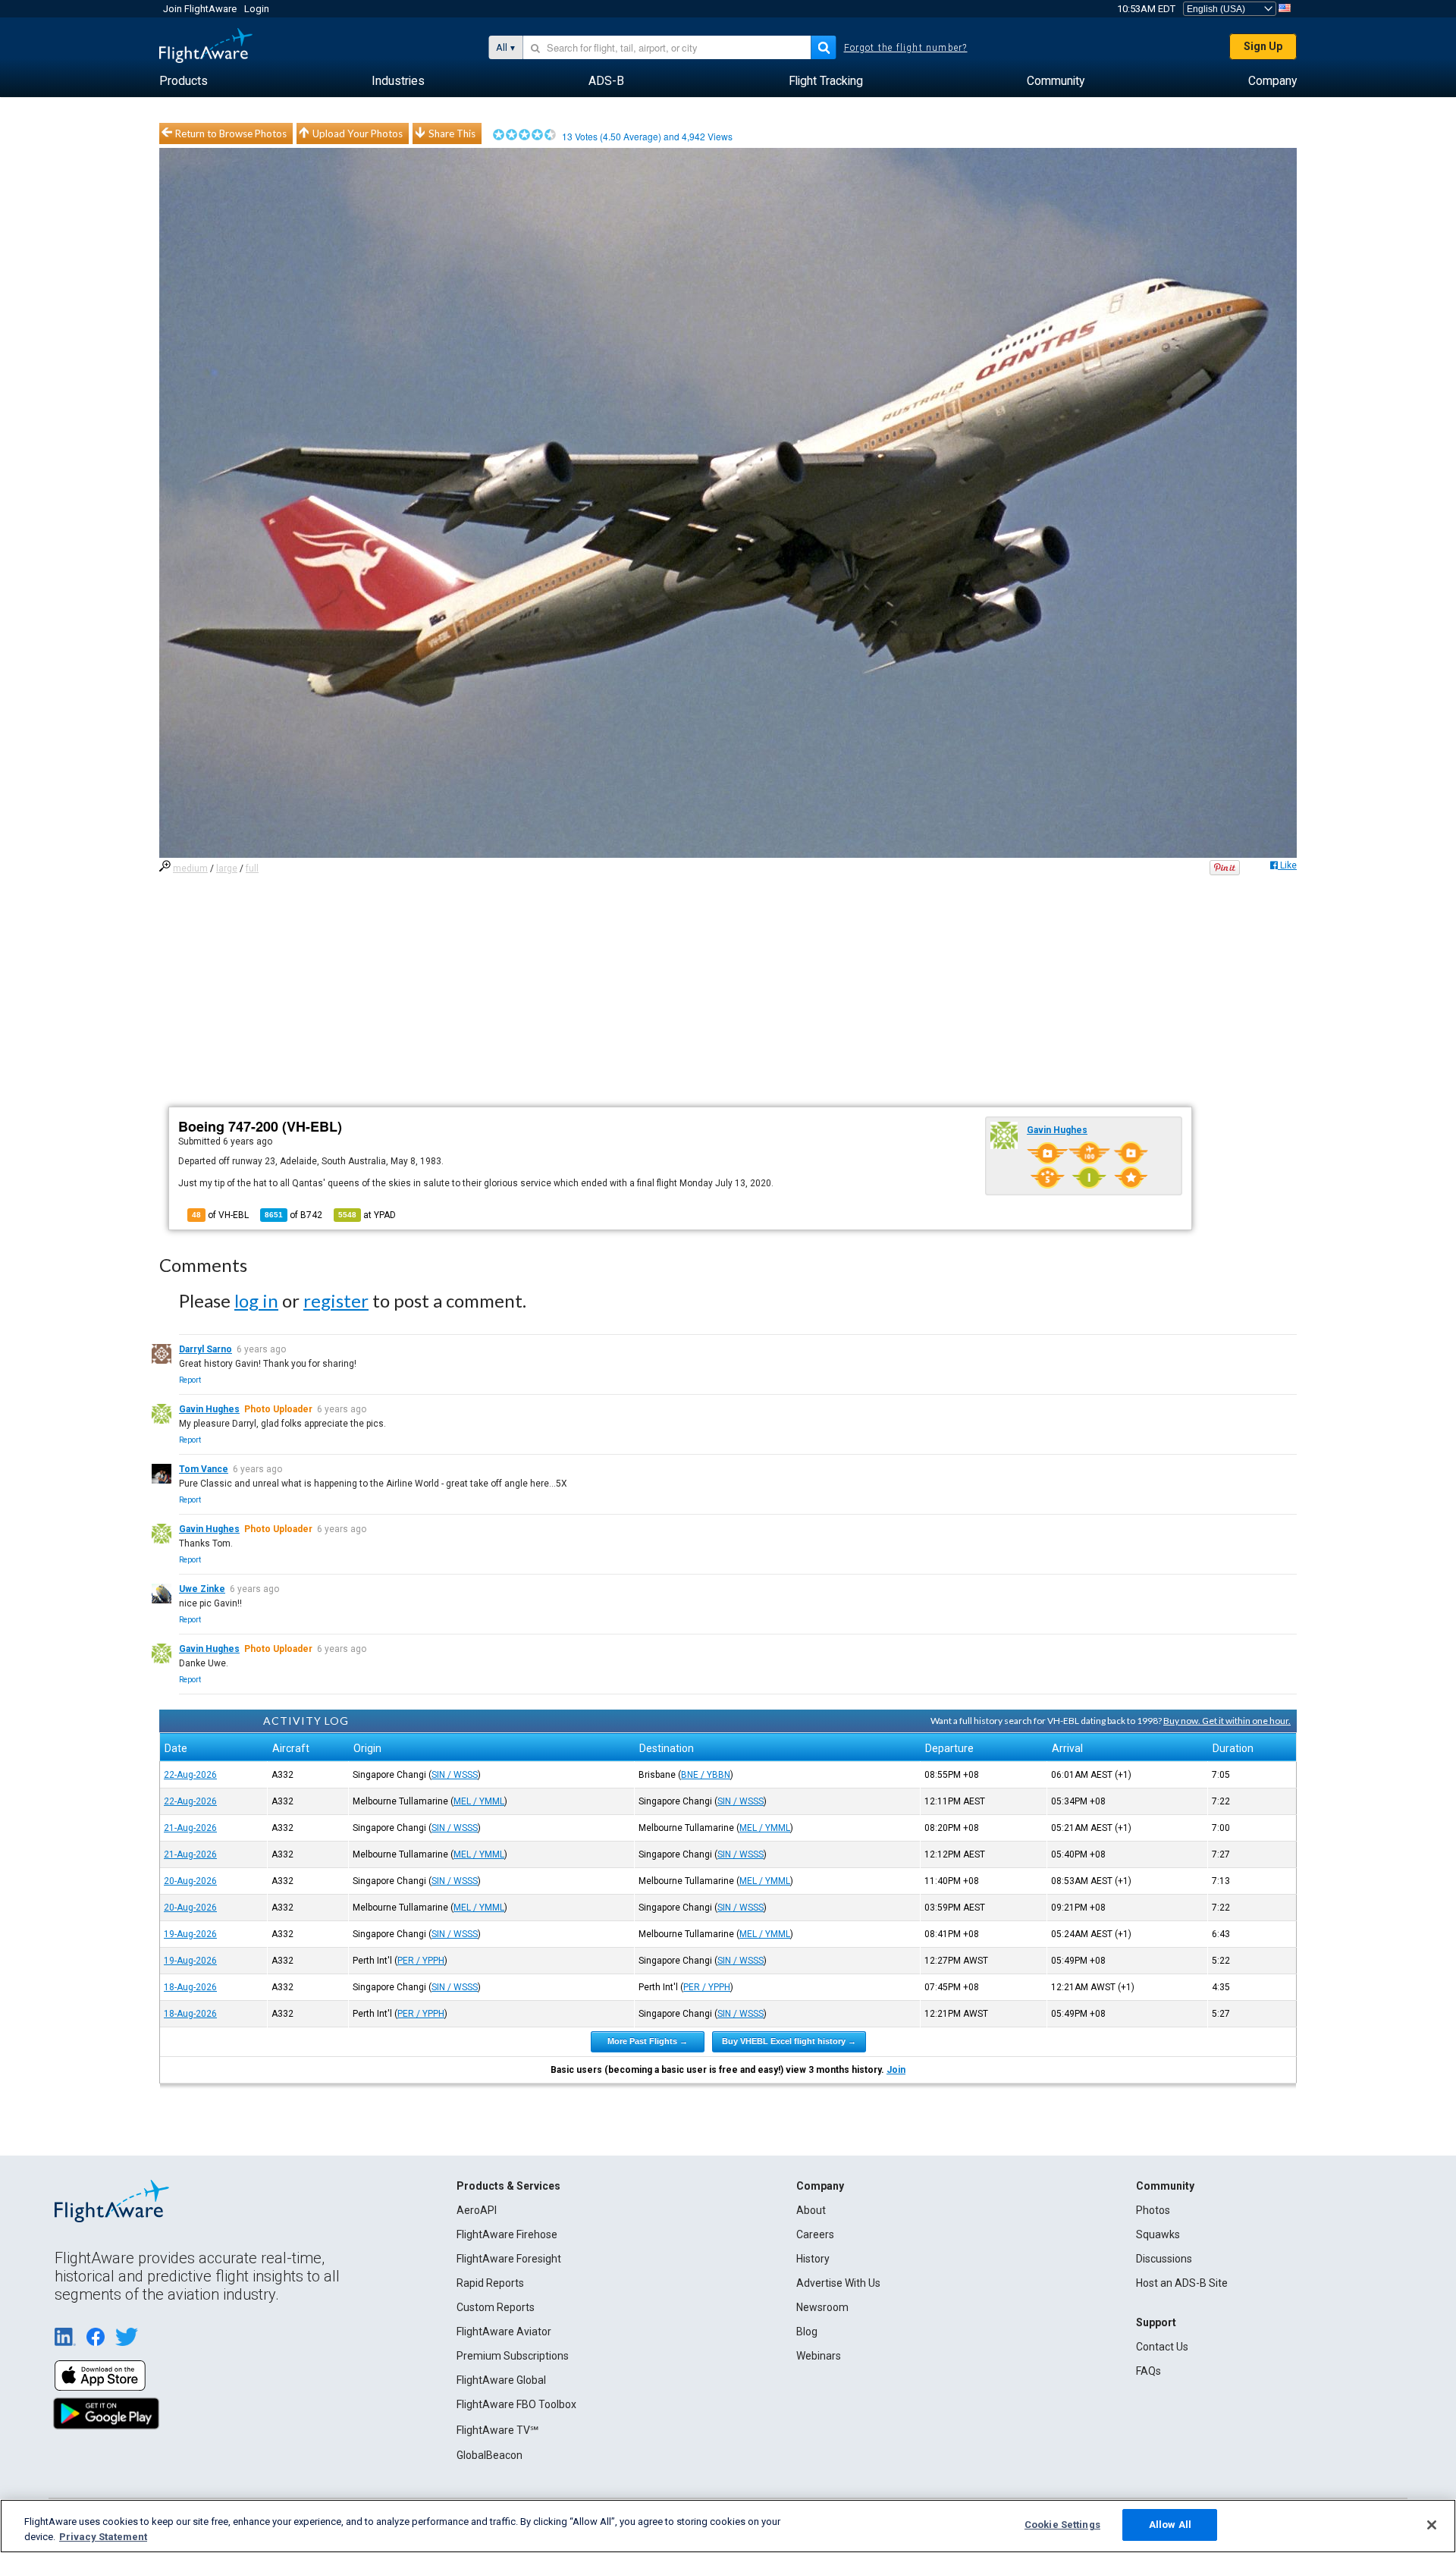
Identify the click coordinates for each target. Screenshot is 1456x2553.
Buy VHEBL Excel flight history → (789, 2041)
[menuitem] (184, 81)
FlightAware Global (501, 2380)
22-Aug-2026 (190, 1775)
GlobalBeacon (490, 2455)
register (336, 1300)
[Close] (1432, 2525)
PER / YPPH (421, 1961)
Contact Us (1162, 2347)
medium (190, 868)
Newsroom (822, 2307)
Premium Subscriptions (513, 2356)
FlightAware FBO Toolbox (516, 2404)
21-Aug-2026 (190, 1828)
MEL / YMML (479, 1801)
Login (257, 9)
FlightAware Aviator (504, 2332)
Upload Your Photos (358, 133)
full (252, 868)
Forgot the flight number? (906, 48)
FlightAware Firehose (507, 2234)
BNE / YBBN (706, 1775)
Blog (807, 2332)
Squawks (1158, 2234)
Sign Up (1263, 46)
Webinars (819, 2356)
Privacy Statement (103, 2537)
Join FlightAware (200, 9)
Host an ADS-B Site (1182, 2283)
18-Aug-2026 (190, 1987)
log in (256, 1300)
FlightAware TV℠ (497, 2430)
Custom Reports (496, 2307)
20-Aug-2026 (190, 1881)
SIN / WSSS (455, 1775)
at (367, 1215)
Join (896, 2070)
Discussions (1164, 2259)
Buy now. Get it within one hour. (1227, 1721)
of (293, 1215)
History (813, 2259)
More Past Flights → (648, 2041)
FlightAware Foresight (509, 2259)
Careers (815, 2234)
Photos (1153, 2210)
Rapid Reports (490, 2283)
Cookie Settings (1062, 2525)
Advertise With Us (838, 2283)
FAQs (1148, 2371)
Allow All (1170, 2525)
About (811, 2210)
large (227, 868)
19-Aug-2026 (190, 1934)
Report (190, 1380)
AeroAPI (477, 2210)
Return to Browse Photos (231, 133)
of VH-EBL (220, 1215)
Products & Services (508, 2186)
